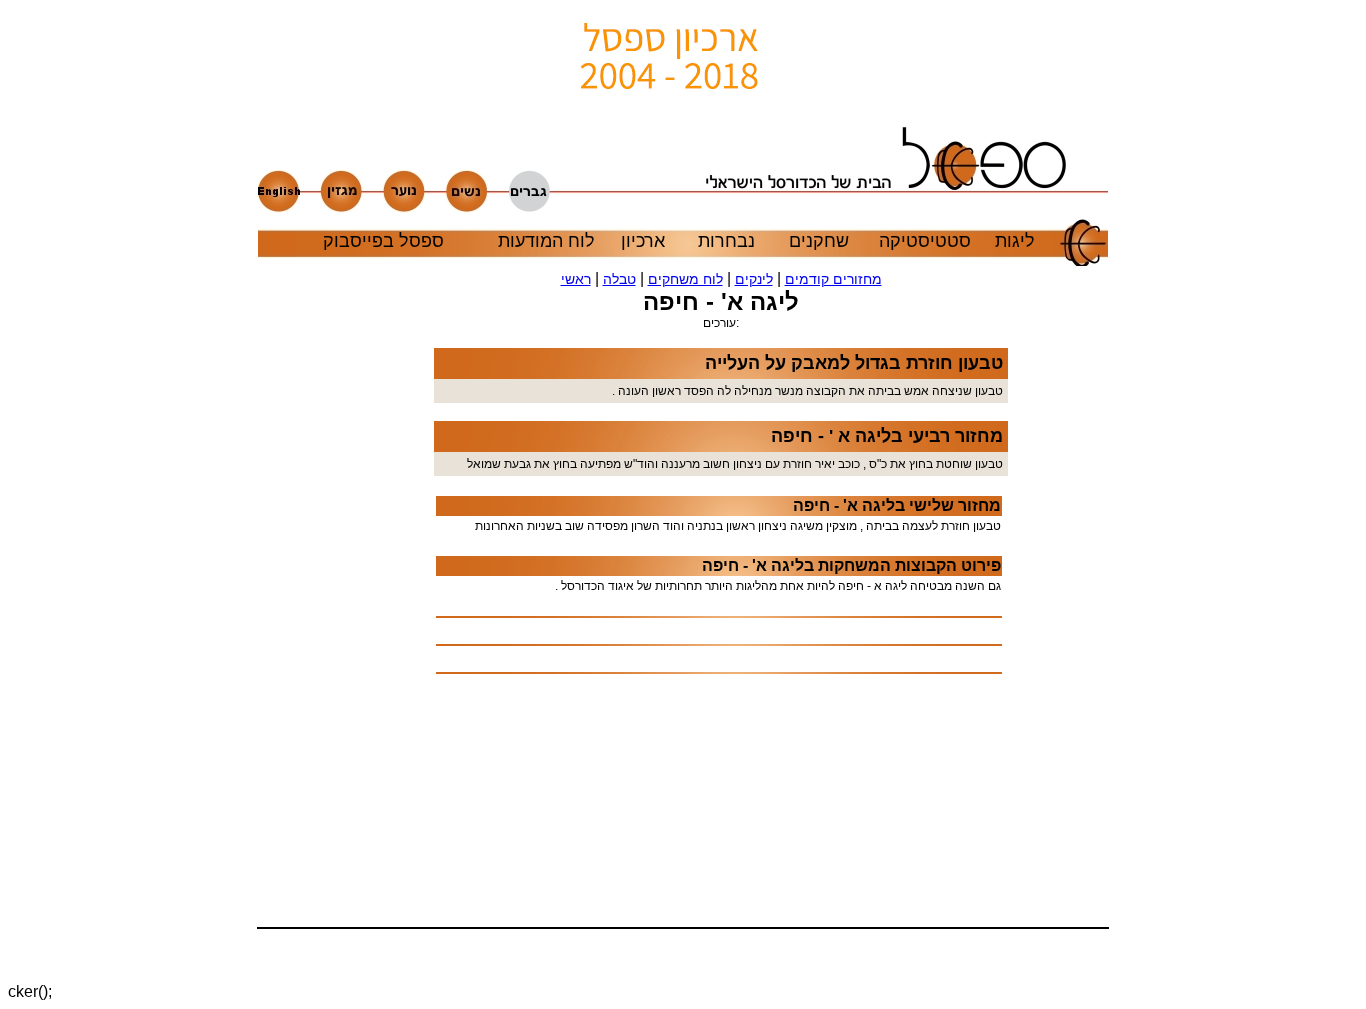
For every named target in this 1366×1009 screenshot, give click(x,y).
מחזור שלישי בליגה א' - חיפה (897, 505)
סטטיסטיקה (925, 241)
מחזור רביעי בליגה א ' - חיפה (887, 436)
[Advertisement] (374, 624)
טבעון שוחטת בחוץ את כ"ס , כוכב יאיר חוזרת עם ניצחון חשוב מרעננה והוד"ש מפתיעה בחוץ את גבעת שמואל (735, 464)
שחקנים (819, 241)
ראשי (576, 279)
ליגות (1015, 241)
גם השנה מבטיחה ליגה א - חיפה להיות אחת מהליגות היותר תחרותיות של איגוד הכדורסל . (778, 586)
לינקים (754, 279)
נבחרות (726, 241)
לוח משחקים (685, 279)
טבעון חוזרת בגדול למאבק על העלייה (854, 363)
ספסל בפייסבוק (383, 241)
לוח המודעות (546, 241)
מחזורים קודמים (833, 279)
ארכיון (643, 241)
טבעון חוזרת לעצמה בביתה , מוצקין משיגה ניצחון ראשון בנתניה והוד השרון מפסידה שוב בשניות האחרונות (738, 526)
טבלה (619, 279)
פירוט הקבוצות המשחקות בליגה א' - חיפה (851, 565)
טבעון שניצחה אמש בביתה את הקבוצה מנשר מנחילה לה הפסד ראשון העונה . (807, 391)
